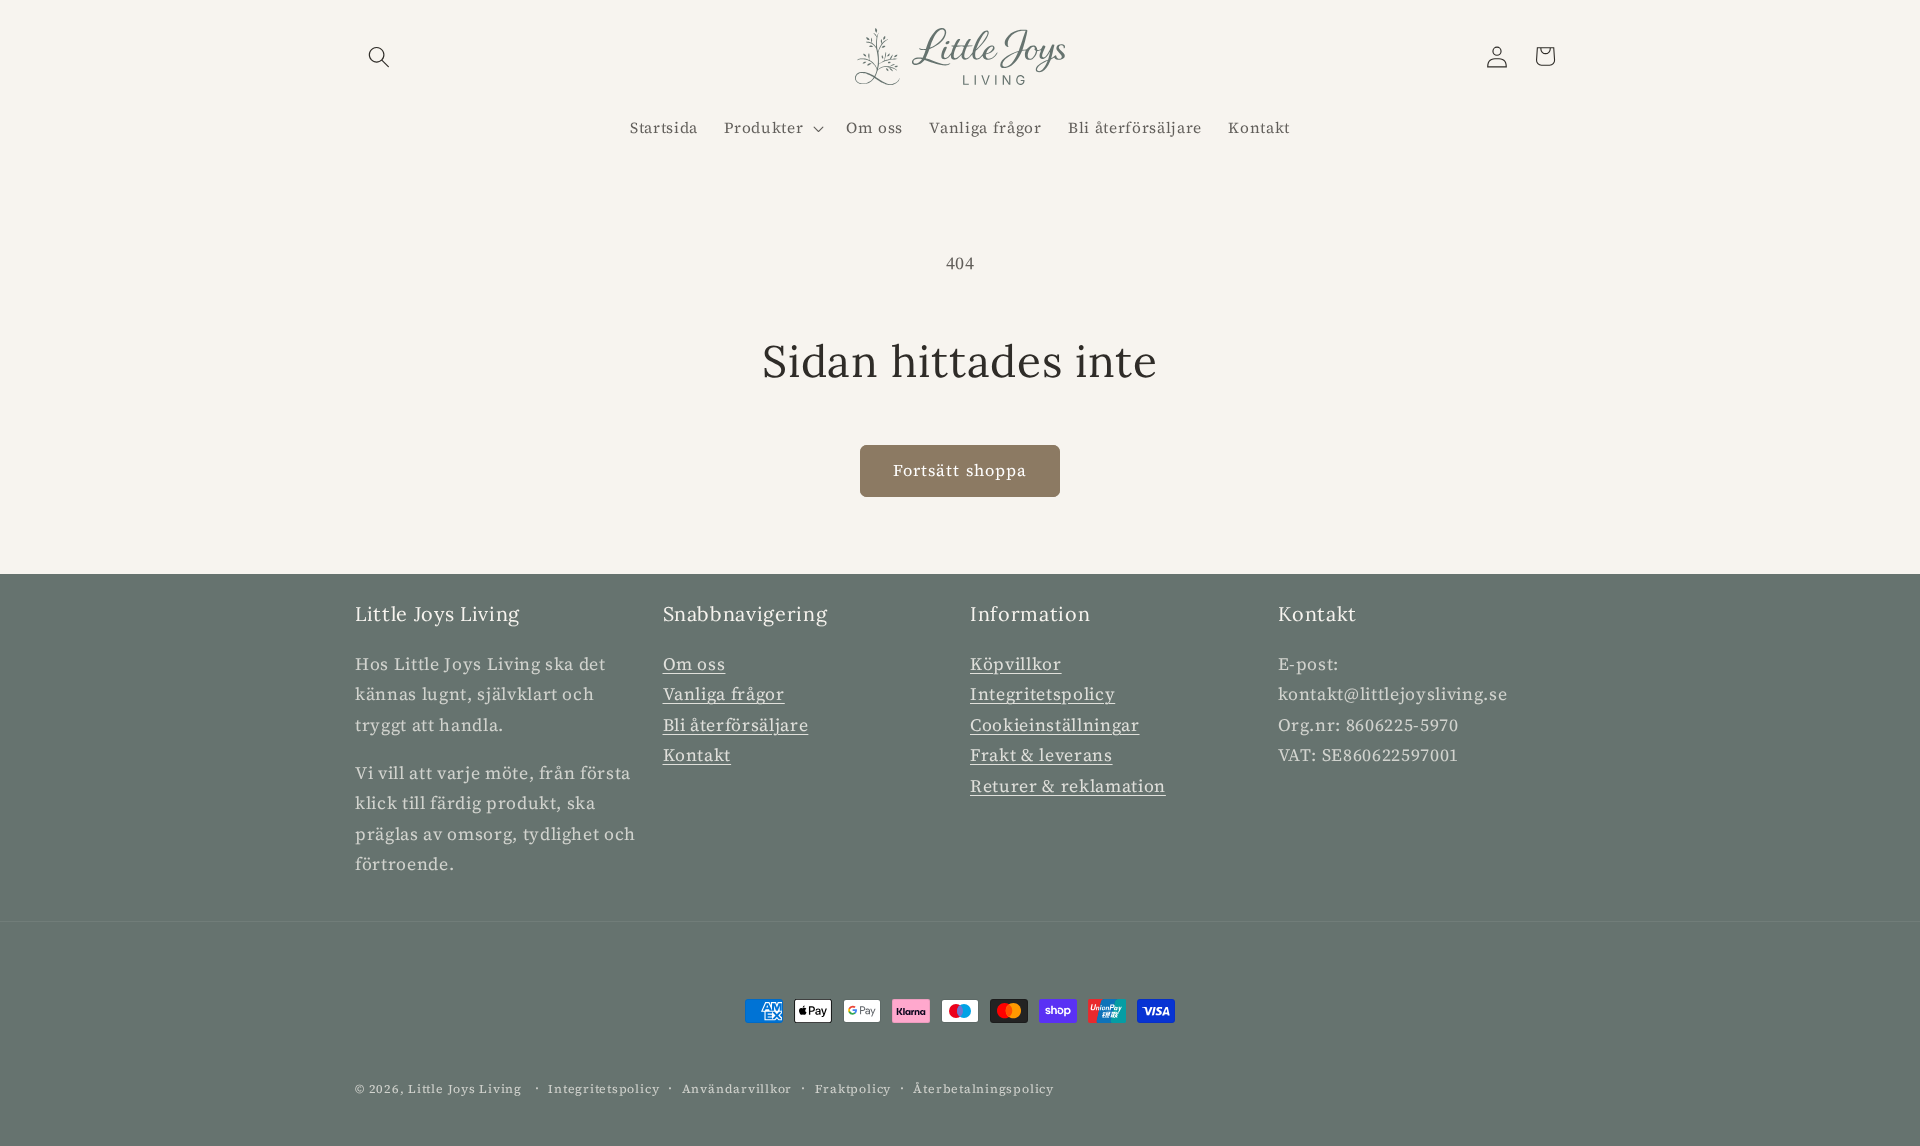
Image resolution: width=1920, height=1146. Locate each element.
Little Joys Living (465, 1088)
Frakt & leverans (1041, 755)
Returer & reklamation (1068, 786)
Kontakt (697, 755)
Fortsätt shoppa (960, 470)
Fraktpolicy (853, 1088)
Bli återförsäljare (736, 725)
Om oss (694, 664)
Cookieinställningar (1055, 725)
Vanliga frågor (724, 694)
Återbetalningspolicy (983, 1088)
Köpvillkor (1016, 664)
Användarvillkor (737, 1088)
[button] (379, 56)
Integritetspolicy (1042, 694)
